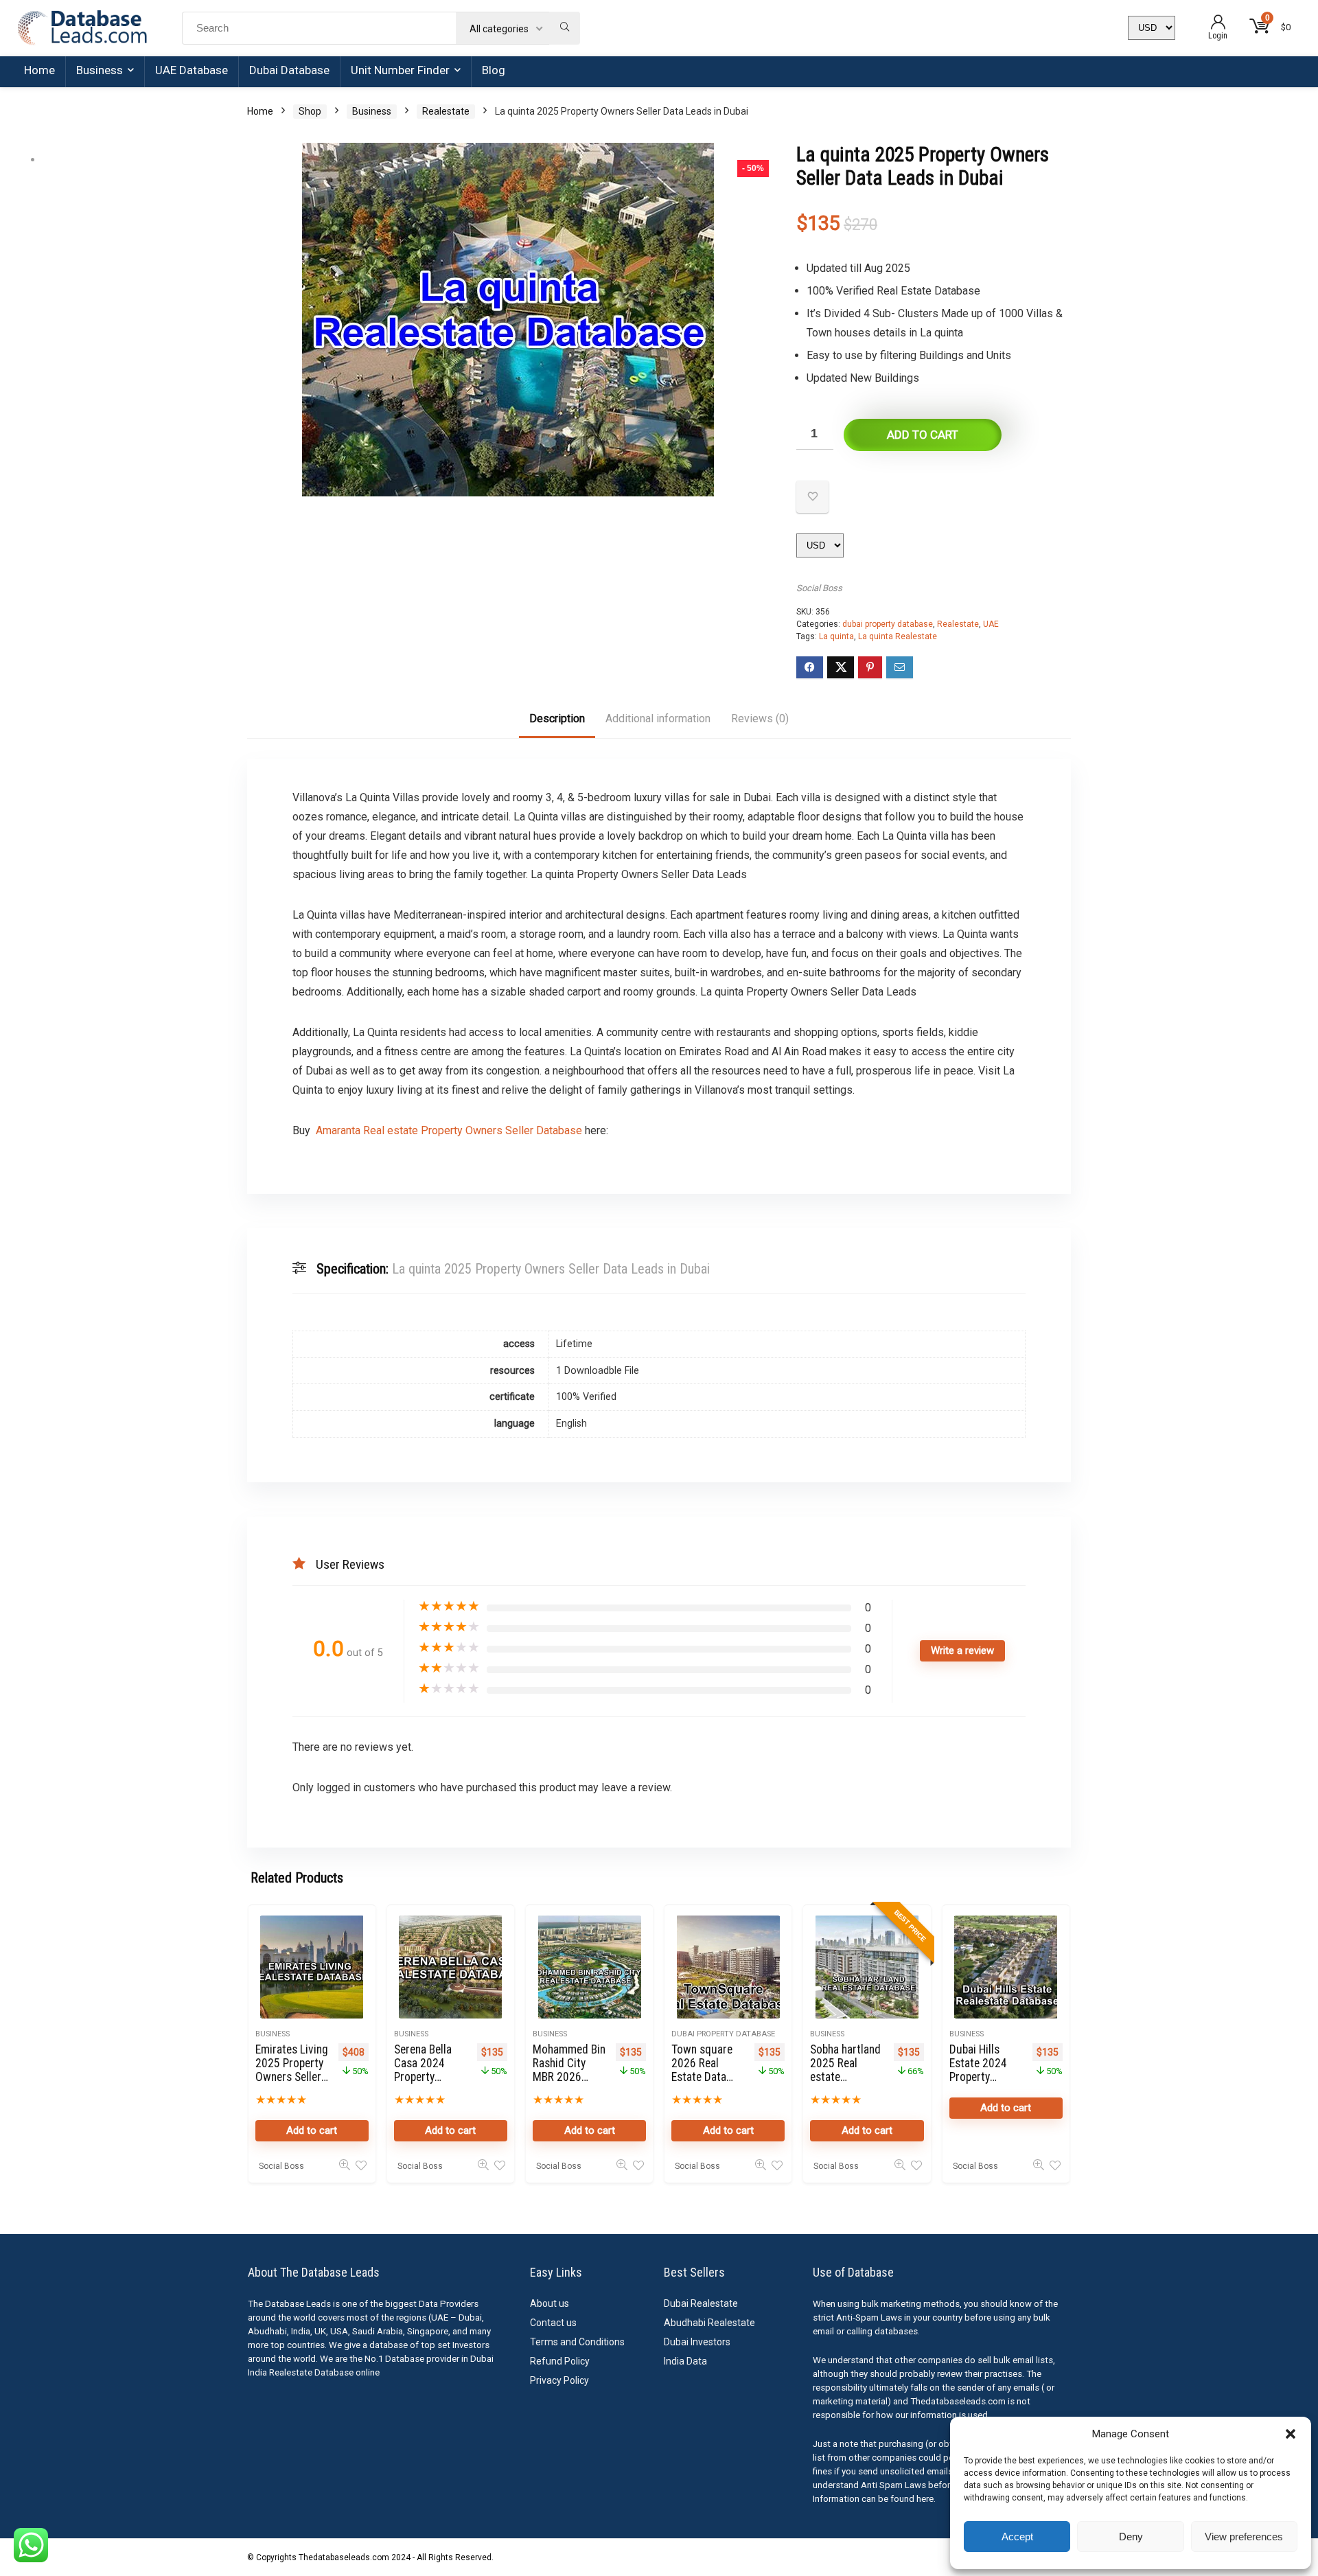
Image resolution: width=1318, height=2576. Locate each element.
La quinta (836, 636)
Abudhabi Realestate (709, 2323)
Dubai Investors (697, 2342)
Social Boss (819, 588)
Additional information (658, 718)
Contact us (553, 2323)
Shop (310, 111)
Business (100, 70)
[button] (1291, 2434)
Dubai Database (289, 70)
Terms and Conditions (577, 2342)
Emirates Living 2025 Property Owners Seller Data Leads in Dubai (292, 2077)
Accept (1017, 2537)
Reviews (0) (760, 718)
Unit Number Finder (400, 70)
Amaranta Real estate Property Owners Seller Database (449, 1130)
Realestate (446, 111)
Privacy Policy (559, 2380)
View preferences (1244, 2537)
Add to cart (923, 435)
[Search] (565, 28)
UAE (991, 624)
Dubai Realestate (701, 2303)
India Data (685, 2361)
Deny (1131, 2537)
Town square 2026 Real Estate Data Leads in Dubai (706, 2070)
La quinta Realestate (898, 636)
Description (557, 718)
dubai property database (888, 624)
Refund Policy (560, 2361)
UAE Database (192, 70)
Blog (494, 70)
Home (39, 70)
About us (550, 2303)
